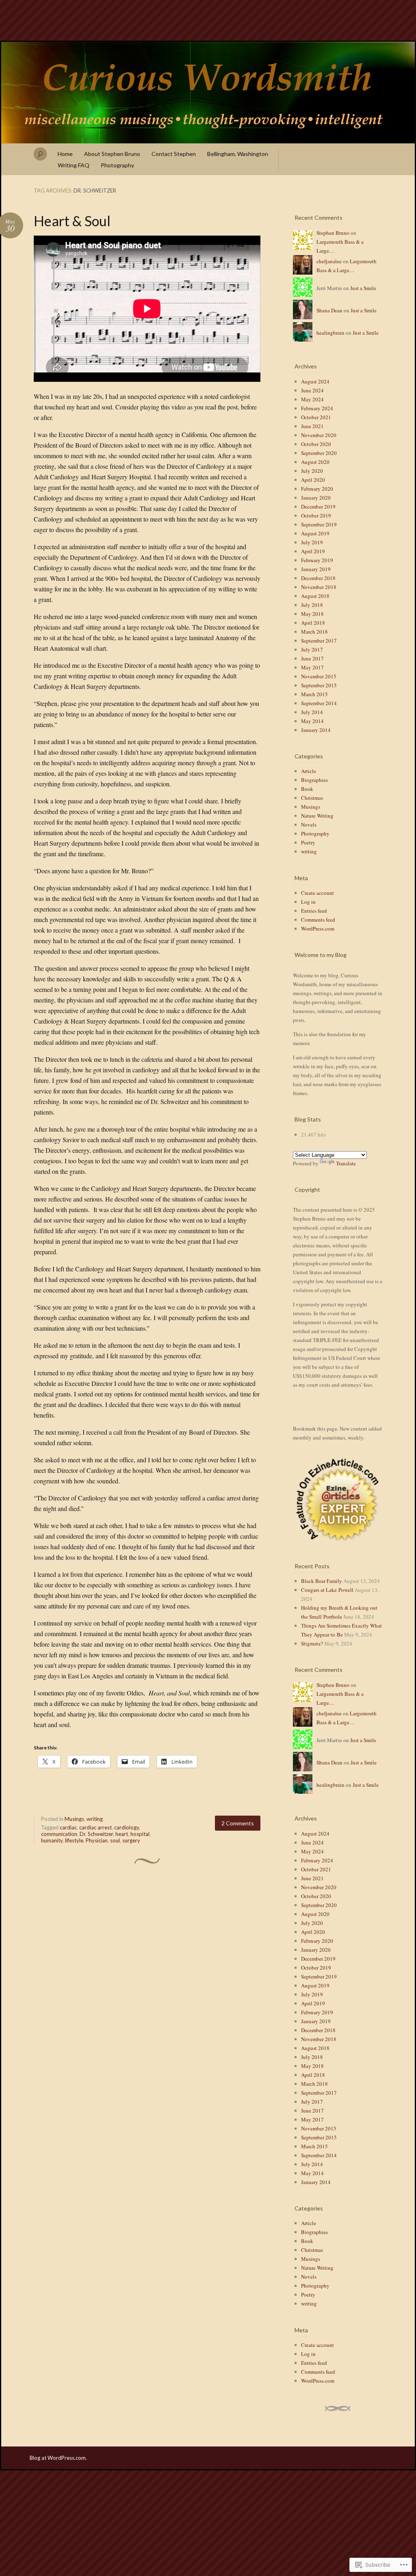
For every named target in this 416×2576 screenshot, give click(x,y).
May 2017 (312, 667)
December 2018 (318, 578)
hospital (140, 1834)
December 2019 (318, 507)
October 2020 (316, 444)
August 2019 (315, 533)
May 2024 (312, 399)
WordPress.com (318, 929)
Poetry (308, 842)
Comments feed (318, 920)
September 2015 (319, 685)
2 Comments (238, 1823)
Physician (97, 1840)
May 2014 (312, 721)
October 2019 (316, 515)
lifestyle (74, 1840)
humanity (52, 1840)
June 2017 (312, 658)
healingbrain (330, 333)
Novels (309, 825)
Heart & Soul (72, 221)
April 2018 (313, 623)
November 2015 (319, 676)
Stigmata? (312, 1643)
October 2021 (316, 417)
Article (309, 771)
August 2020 (315, 462)
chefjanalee (329, 261)
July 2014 (312, 712)
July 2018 (312, 605)
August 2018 (315, 596)
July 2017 (312, 649)
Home (65, 154)
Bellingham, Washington (238, 154)
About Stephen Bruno (112, 154)
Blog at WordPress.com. (58, 2458)
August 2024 (315, 381)
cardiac (68, 1827)
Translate (346, 1163)
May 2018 (312, 614)
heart (122, 1834)
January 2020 (316, 498)
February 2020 (317, 489)
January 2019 (316, 569)
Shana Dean (329, 310)
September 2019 (319, 524)
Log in (308, 902)
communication (59, 1834)
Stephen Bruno (333, 233)
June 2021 (312, 426)
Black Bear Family (322, 1581)
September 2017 (319, 641)
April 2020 (313, 480)
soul (115, 1840)
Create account (317, 893)
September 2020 (319, 453)
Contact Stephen (174, 154)
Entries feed (314, 911)
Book (307, 789)
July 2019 (312, 542)
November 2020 (319, 435)
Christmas (312, 798)
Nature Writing (317, 816)
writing (95, 1819)
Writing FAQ (74, 165)
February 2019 (317, 560)
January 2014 (316, 730)
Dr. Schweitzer (96, 1834)
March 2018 (314, 632)
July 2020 (312, 471)
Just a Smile (363, 288)
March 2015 (314, 694)
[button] (338, 1500)
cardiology (127, 1827)
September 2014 (319, 703)
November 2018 (319, 587)
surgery (131, 1840)
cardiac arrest (95, 1827)
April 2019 (313, 551)
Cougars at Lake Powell (327, 1590)
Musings (74, 1819)
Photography (117, 165)
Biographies (314, 780)
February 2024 (317, 408)
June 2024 (312, 390)
